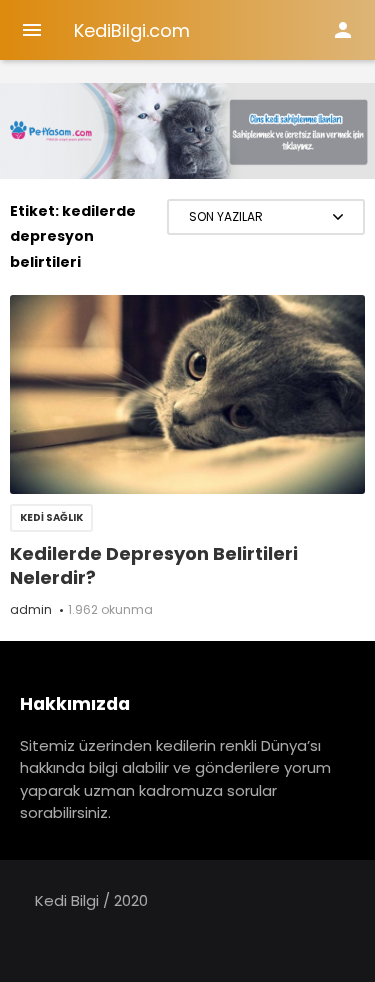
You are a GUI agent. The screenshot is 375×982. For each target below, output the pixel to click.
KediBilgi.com (132, 30)
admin (31, 609)
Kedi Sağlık (51, 517)
